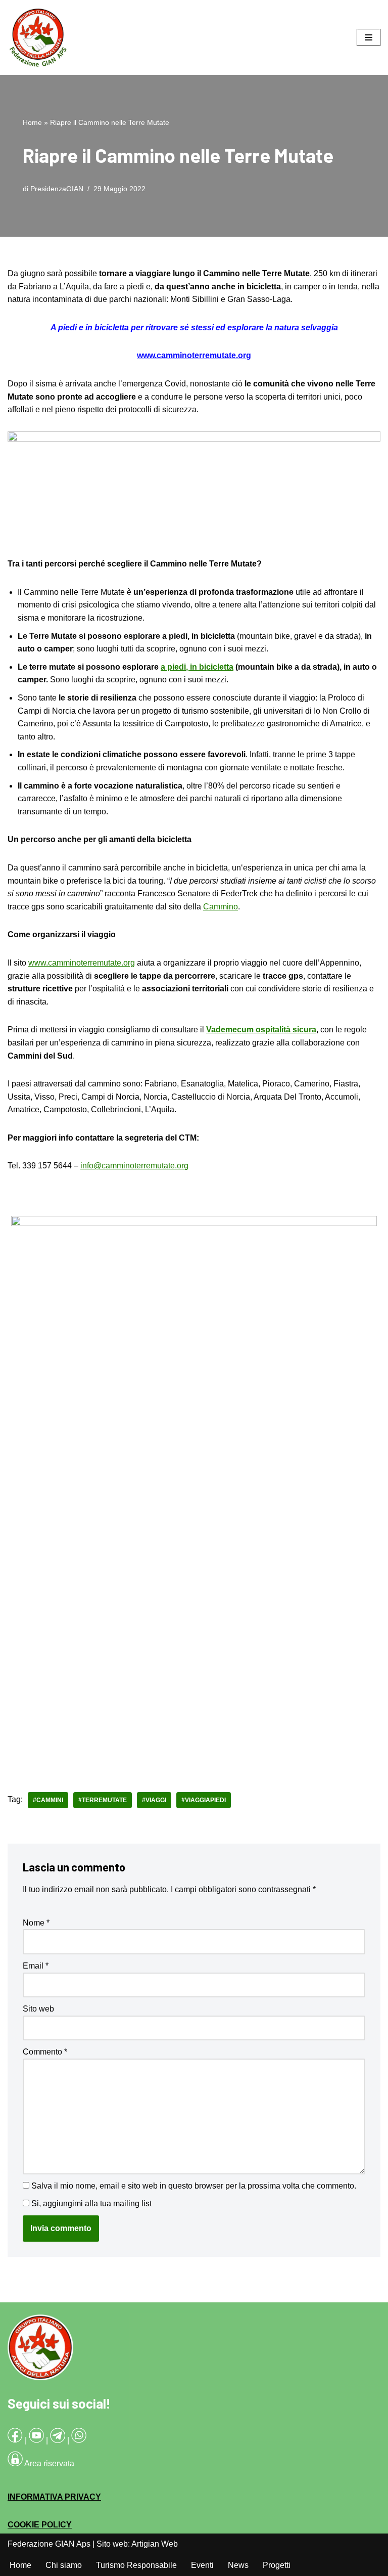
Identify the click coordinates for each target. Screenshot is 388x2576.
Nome (36, 1923)
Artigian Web (155, 2544)
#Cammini (48, 1800)
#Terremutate (103, 1800)
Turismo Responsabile (136, 2565)
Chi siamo (64, 2565)
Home (32, 122)
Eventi (202, 2565)
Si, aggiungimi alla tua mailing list (90, 2203)
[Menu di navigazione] (369, 37)
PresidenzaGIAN (57, 189)
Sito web (38, 2009)
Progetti (277, 2565)
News (238, 2565)
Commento (45, 2052)
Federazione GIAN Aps (49, 2544)
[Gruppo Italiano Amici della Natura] (38, 37)
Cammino (221, 907)
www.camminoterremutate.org (82, 963)
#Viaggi (154, 1800)
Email (36, 1966)
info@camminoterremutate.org (134, 1166)
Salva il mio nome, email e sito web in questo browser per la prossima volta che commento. (194, 2186)
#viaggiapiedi (204, 1800)
